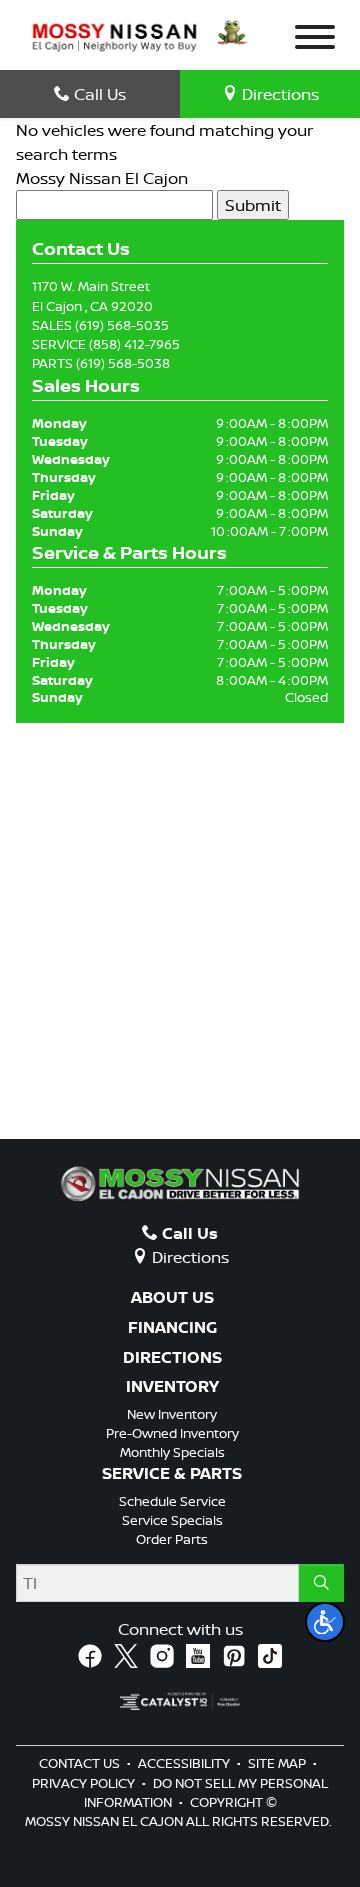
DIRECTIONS (172, 1358)
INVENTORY (172, 1387)
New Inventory (172, 1414)
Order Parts (172, 1539)
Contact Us (81, 1763)
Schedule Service (172, 1501)
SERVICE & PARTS (172, 1474)
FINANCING (172, 1328)
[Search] (321, 1583)
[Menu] (315, 40)
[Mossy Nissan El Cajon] (114, 36)
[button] (325, 1622)
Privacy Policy (85, 1783)
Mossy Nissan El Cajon (102, 178)
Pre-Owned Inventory (172, 1433)
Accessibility (185, 1763)
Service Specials (172, 1520)
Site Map (278, 1763)
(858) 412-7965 (134, 344)
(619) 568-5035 (122, 325)
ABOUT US (172, 1298)
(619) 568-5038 (123, 363)
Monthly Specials (172, 1452)
